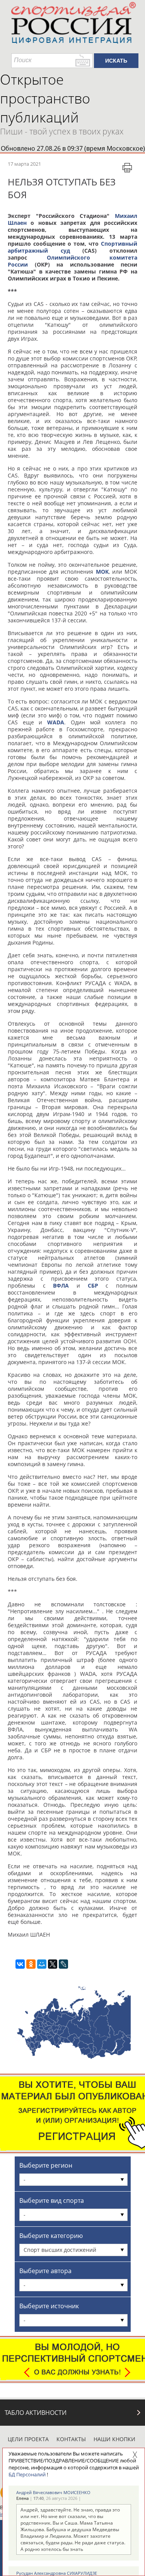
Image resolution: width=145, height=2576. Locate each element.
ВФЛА (61, 1285)
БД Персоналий (27, 2474)
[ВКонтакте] (20, 1964)
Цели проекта (28, 2439)
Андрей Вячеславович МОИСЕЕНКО (53, 2492)
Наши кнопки (114, 2439)
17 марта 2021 (24, 164)
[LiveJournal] (63, 1964)
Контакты (71, 2439)
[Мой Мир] (42, 1964)
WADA (56, 722)
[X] (53, 1964)
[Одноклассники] (31, 1964)
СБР (93, 1285)
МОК (102, 572)
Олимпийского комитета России (72, 261)
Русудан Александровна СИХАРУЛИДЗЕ (57, 2573)
